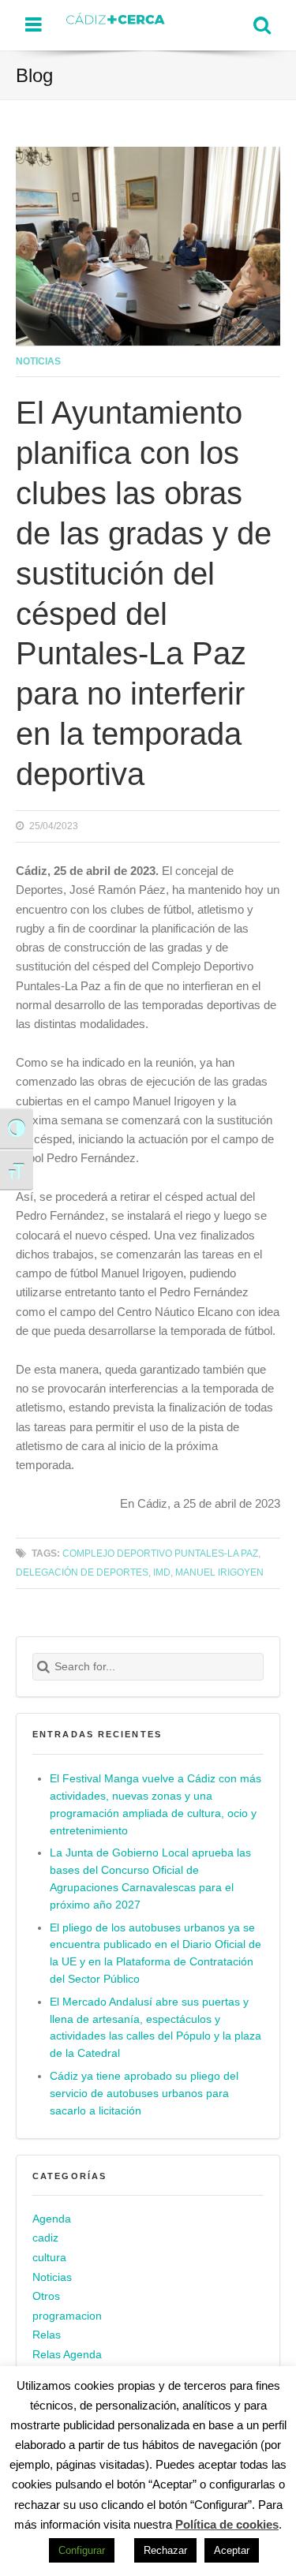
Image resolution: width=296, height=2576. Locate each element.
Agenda (52, 2219)
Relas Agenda (67, 2355)
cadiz (45, 2238)
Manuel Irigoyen (219, 1572)
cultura (49, 2258)
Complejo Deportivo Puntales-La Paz (160, 1553)
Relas (47, 2335)
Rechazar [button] (165, 2550)
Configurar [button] (82, 2550)
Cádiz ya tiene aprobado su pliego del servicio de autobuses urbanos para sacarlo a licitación (144, 2094)
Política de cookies (227, 2524)
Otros (46, 2296)
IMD (162, 1572)
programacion (67, 2316)
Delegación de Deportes (82, 1572)
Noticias (38, 361)
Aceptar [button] (232, 2550)
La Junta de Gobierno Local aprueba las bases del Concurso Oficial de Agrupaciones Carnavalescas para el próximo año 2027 (150, 1879)
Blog (34, 75)
